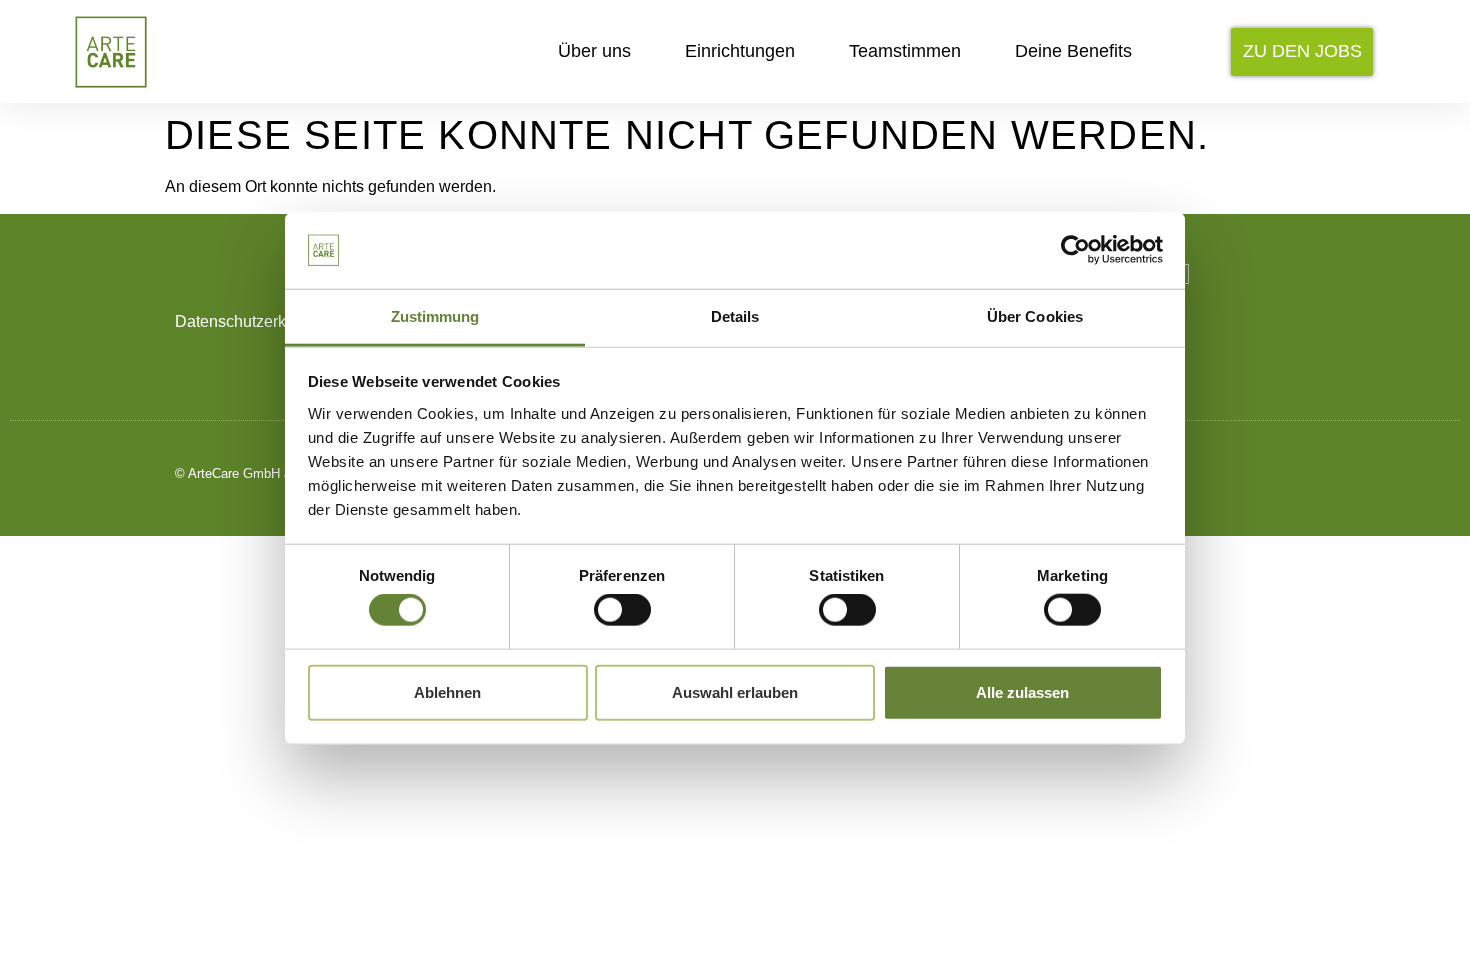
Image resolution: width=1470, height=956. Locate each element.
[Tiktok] (1237, 473)
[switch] (622, 610)
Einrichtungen (740, 51)
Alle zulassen (1022, 691)
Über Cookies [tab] (1035, 316)
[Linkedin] (1282, 473)
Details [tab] (735, 316)
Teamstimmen (905, 51)
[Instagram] (1192, 473)
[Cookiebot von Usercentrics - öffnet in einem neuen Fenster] (1075, 250)
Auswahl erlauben (735, 691)
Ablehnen (447, 691)
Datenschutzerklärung (253, 321)
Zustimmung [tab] (435, 316)
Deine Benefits (1073, 51)
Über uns (594, 51)
